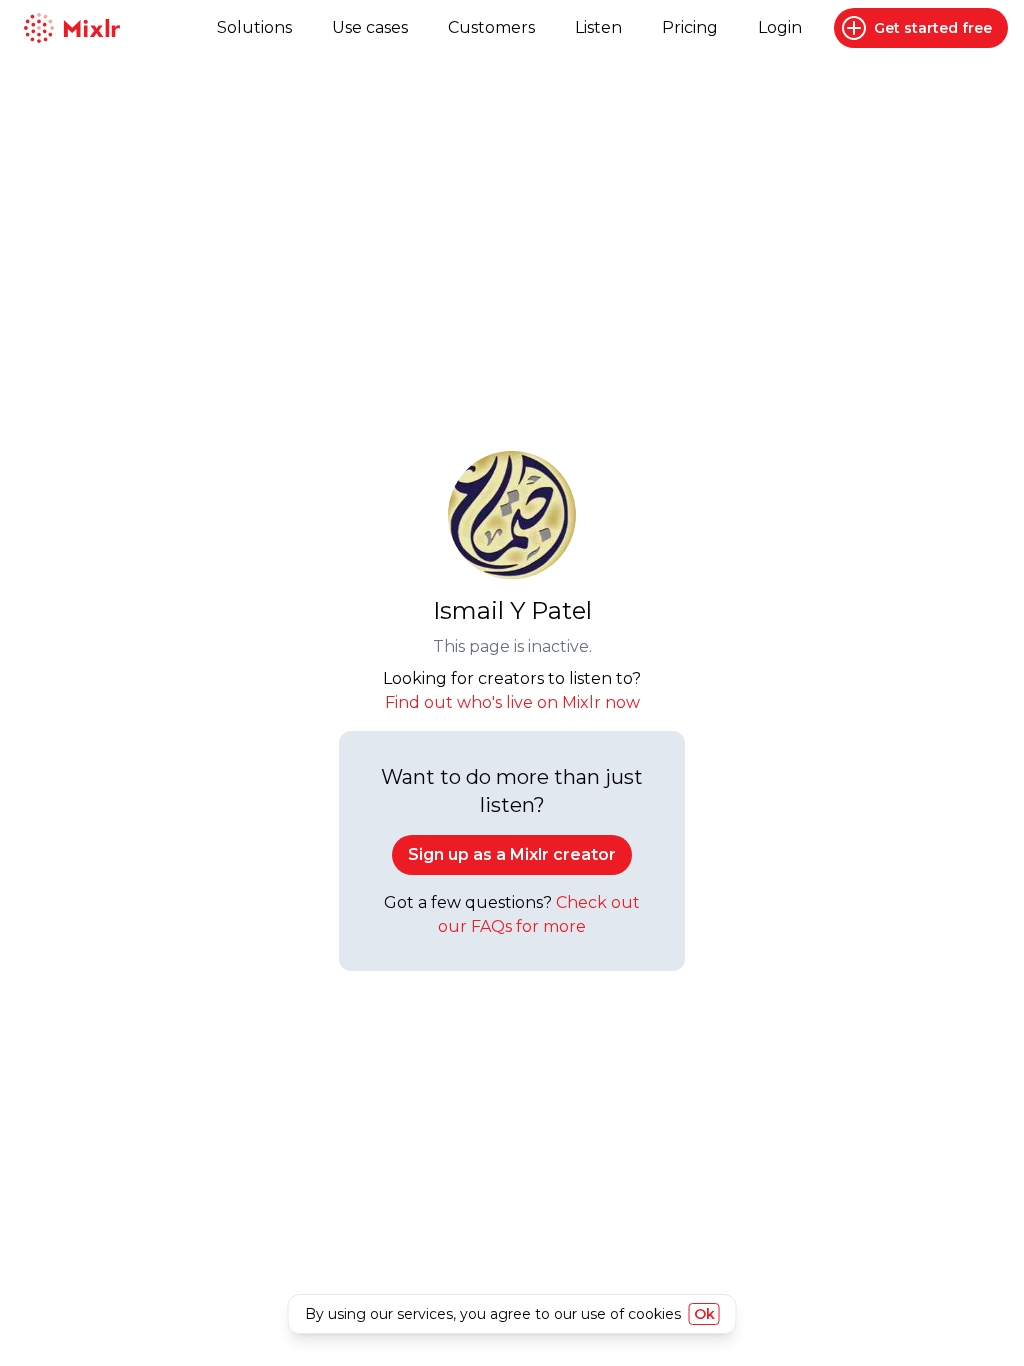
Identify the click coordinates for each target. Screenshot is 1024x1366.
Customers (491, 27)
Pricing (690, 27)
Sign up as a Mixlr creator (512, 854)
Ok (704, 1314)
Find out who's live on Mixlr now (512, 702)
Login (780, 27)
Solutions (254, 27)
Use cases (370, 27)
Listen (598, 27)
